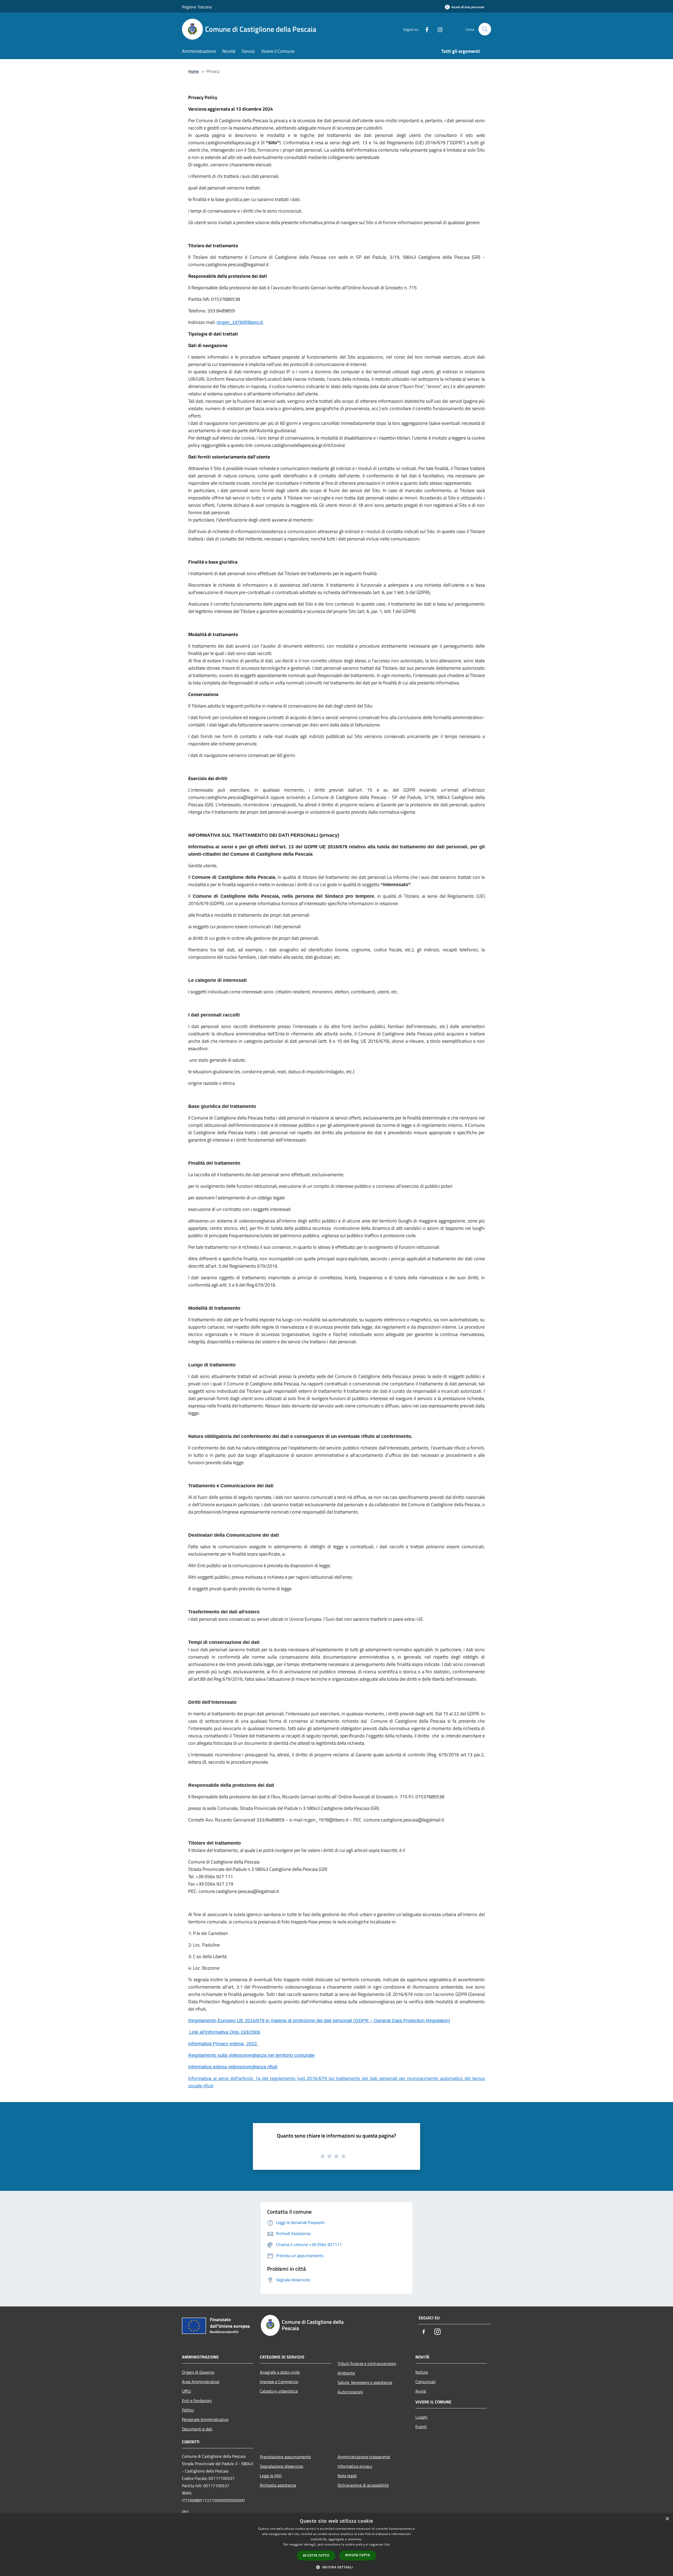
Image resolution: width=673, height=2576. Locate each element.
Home (193, 71)
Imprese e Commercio (279, 2382)
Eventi (421, 2427)
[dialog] (336, 2545)
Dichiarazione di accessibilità (363, 2485)
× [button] (667, 2519)
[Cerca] (485, 29)
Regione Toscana (197, 7)
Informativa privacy (355, 2466)
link (387, 2544)
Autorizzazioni (350, 2392)
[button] (336, 2567)
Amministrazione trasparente (364, 2457)
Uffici (187, 2391)
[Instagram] (438, 29)
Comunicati (425, 2382)
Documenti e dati (197, 2429)
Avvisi (421, 2391)
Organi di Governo (198, 2372)
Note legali (347, 2476)
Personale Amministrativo (205, 2419)
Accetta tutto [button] (316, 2555)
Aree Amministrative (201, 2382)
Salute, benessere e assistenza (365, 2382)
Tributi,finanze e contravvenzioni (367, 2363)
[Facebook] (425, 29)
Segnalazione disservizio (281, 2466)
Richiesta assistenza (278, 2485)
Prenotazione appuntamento (285, 2457)
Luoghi (421, 2417)
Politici (188, 2410)
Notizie (422, 2372)
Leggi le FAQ (271, 2476)
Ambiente (346, 2373)
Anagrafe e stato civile (280, 2372)
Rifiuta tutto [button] (358, 2555)
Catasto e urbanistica (279, 2391)
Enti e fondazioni (197, 2401)
